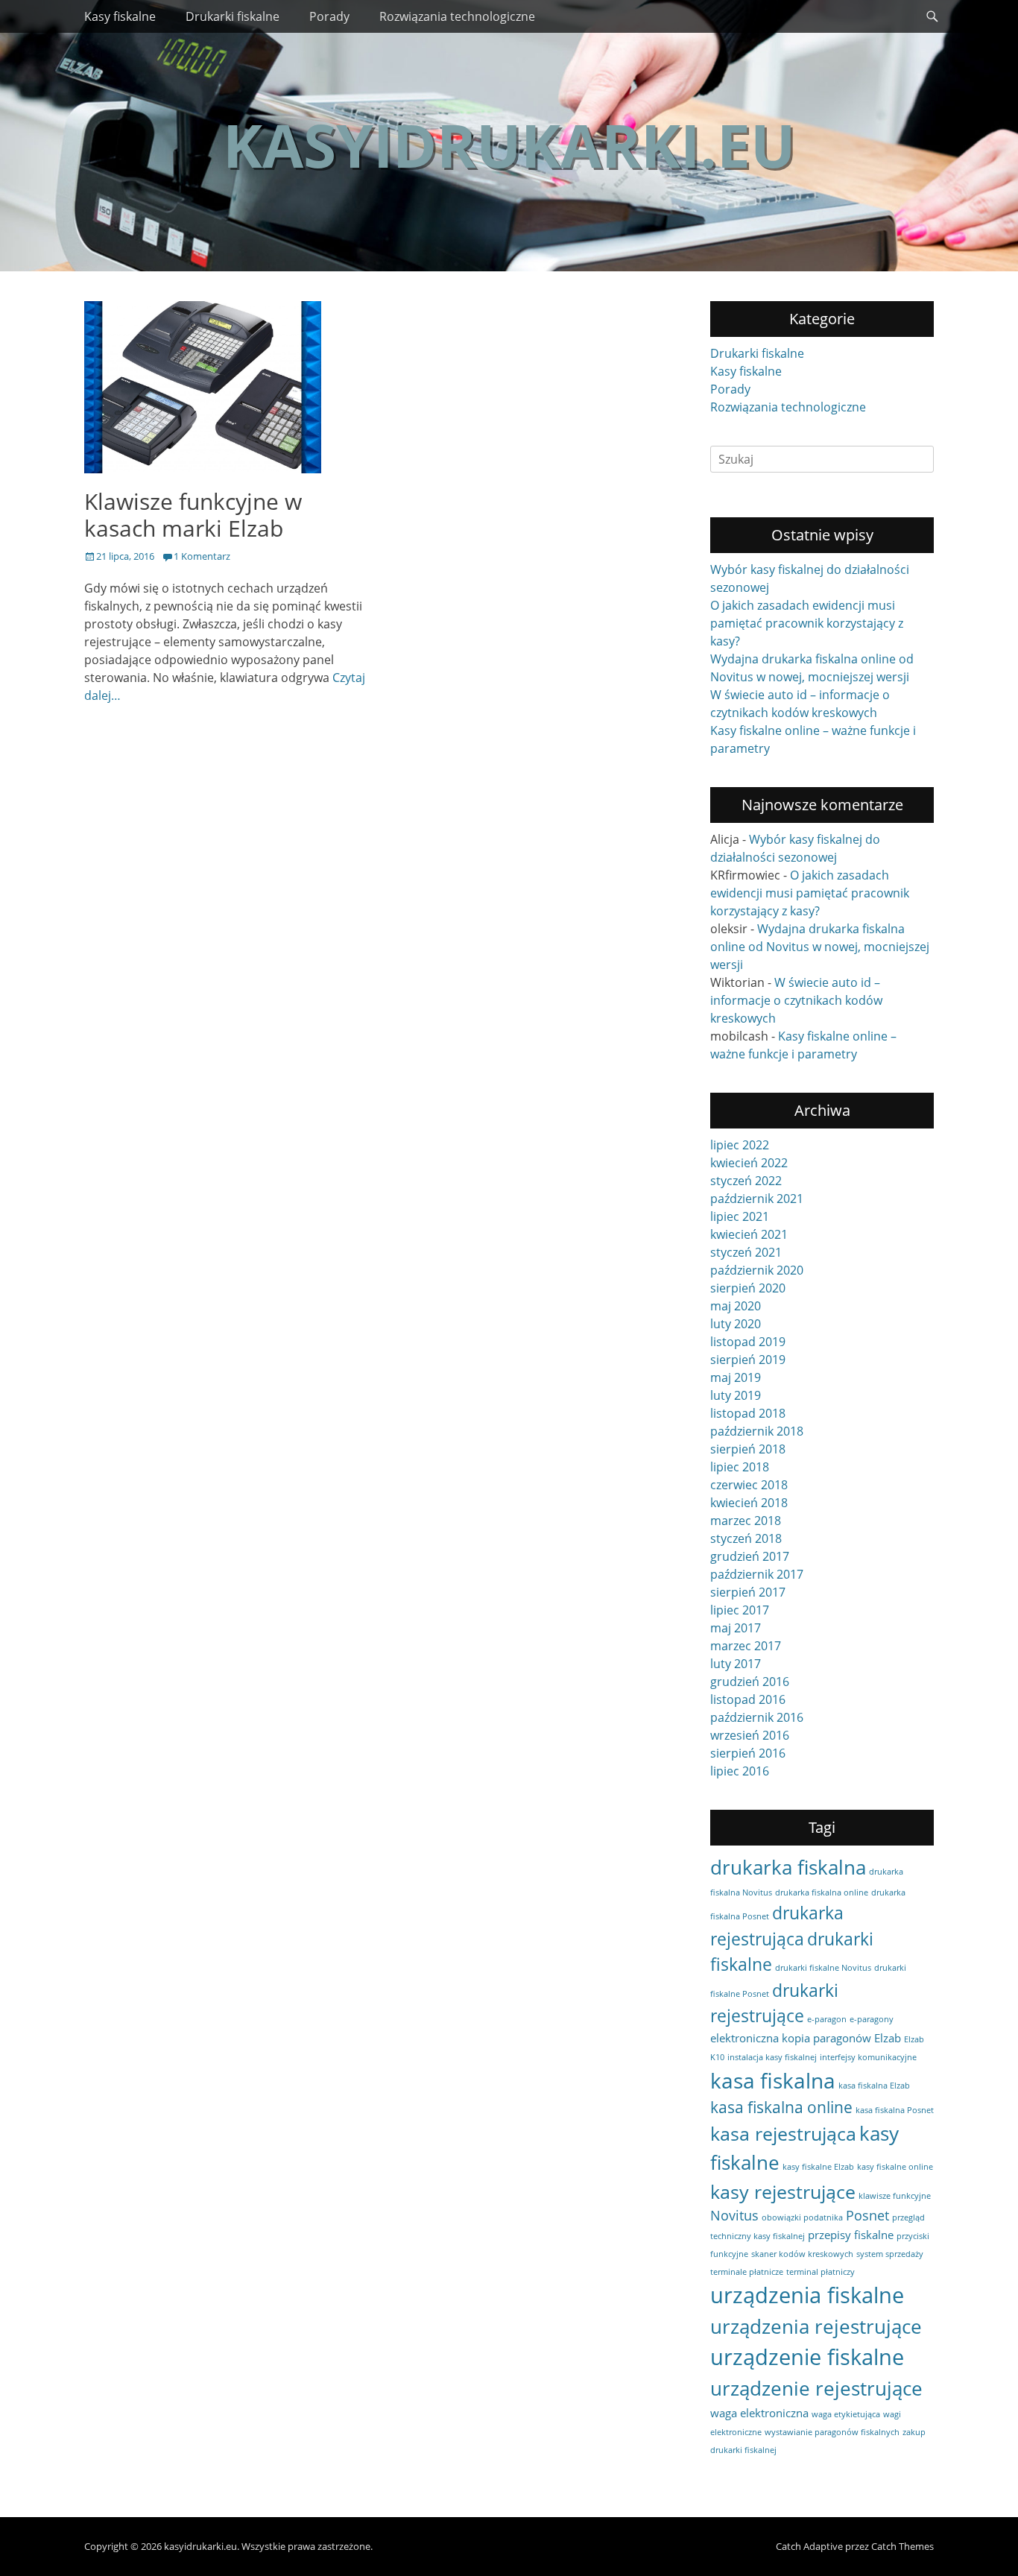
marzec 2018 (746, 1521)
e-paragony (872, 2019)
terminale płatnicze (747, 2272)
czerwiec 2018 (749, 1485)
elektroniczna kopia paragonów (791, 2038)
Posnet (867, 2215)
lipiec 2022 (740, 1145)
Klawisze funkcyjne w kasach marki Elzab (193, 515)
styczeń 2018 (746, 1538)
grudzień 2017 (750, 1556)
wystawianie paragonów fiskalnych (832, 2432)
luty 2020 (736, 1324)
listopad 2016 (748, 1699)
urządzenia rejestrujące (816, 2326)
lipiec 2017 (740, 1610)
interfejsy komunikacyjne (868, 2057)
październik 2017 (757, 1574)
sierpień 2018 (748, 1449)
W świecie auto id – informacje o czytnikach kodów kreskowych (796, 1000)
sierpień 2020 (748, 1288)
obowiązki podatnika (802, 2217)
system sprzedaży (890, 2254)
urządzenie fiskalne (807, 2357)
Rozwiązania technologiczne (457, 16)
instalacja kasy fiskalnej (772, 2057)
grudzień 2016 (750, 1682)
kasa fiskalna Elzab (874, 2086)
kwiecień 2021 (749, 1234)
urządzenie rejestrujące (816, 2388)
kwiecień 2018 (749, 1503)
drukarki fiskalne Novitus (823, 1968)
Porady (329, 16)
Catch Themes (902, 2546)
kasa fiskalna (773, 2080)
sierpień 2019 (748, 1360)
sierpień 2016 (748, 1753)
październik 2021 (757, 1199)
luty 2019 (736, 1395)
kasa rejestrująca (783, 2134)
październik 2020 (757, 1270)
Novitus (734, 2215)
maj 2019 (736, 1377)
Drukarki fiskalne (233, 16)
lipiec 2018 (740, 1467)
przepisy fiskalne (851, 2235)
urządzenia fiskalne (807, 2295)
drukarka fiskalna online (822, 1892)
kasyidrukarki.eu (509, 144)
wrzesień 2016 (750, 1735)
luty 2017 (736, 1664)
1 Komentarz (202, 556)
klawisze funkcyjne (895, 2196)
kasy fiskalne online (895, 2167)
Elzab (888, 2038)
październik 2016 (757, 1717)
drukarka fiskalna (788, 1867)
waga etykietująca (846, 2414)
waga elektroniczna (759, 2413)
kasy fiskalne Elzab (818, 2167)
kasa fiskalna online (781, 2107)
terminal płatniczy (821, 2272)
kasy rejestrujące (783, 2192)
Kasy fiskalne (120, 16)
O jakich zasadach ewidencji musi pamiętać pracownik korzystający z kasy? (807, 623)
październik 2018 (757, 1431)
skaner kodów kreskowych (802, 2254)
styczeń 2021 (746, 1252)
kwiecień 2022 (749, 1163)
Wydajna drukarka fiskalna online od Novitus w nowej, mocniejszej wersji (820, 947)
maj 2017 (736, 1628)
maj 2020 (736, 1306)
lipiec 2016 (740, 1771)
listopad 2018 (748, 1413)
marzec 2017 (746, 1646)
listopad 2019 (748, 1342)
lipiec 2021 (740, 1216)
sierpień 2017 (748, 1592)
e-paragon (827, 2019)
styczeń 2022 (746, 1181)
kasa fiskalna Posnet (895, 2110)
